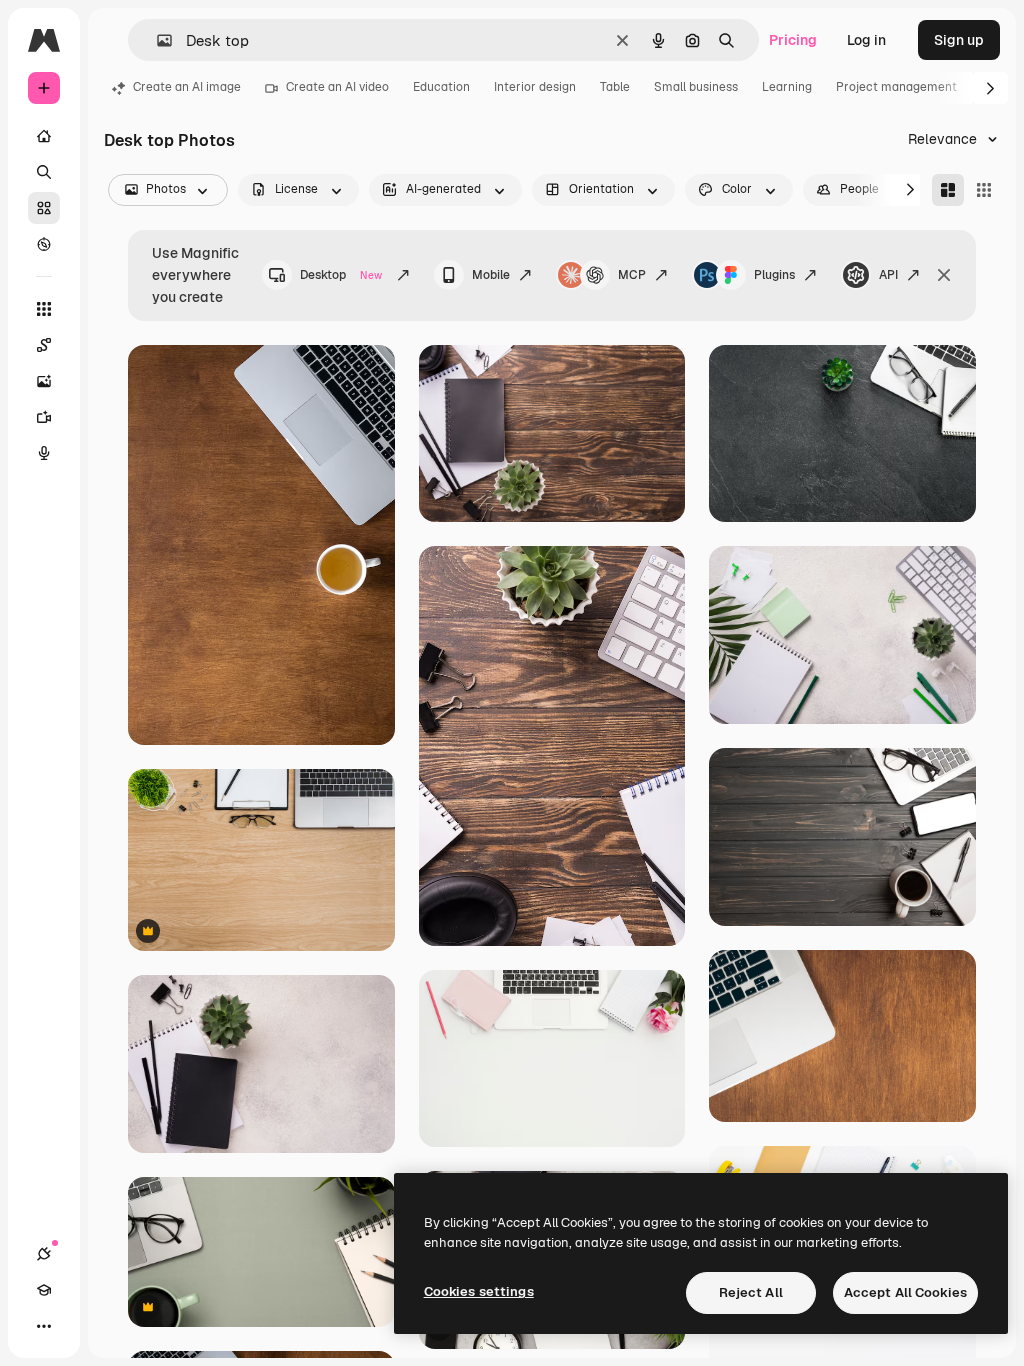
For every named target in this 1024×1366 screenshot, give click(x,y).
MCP (632, 275)
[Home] (44, 136)
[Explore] (44, 244)
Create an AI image (187, 87)
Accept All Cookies (905, 1292)
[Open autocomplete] (156, 40)
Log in (866, 40)
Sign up (959, 40)
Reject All (751, 1292)
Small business (696, 87)
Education (441, 87)
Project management (896, 87)
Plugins (774, 275)
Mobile (491, 275)
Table (615, 87)
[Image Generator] (44, 381)
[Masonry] (948, 190)
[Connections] (44, 1254)
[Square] (984, 190)
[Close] (944, 275)
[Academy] (44, 1290)
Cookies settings (479, 1291)
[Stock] (44, 208)
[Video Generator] (44, 417)
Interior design (535, 87)
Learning (787, 87)
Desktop (341, 275)
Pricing (793, 40)
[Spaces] (44, 345)
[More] (44, 1326)
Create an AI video (337, 87)
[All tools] (44, 309)
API (888, 275)
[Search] (44, 172)
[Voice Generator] (44, 453)
